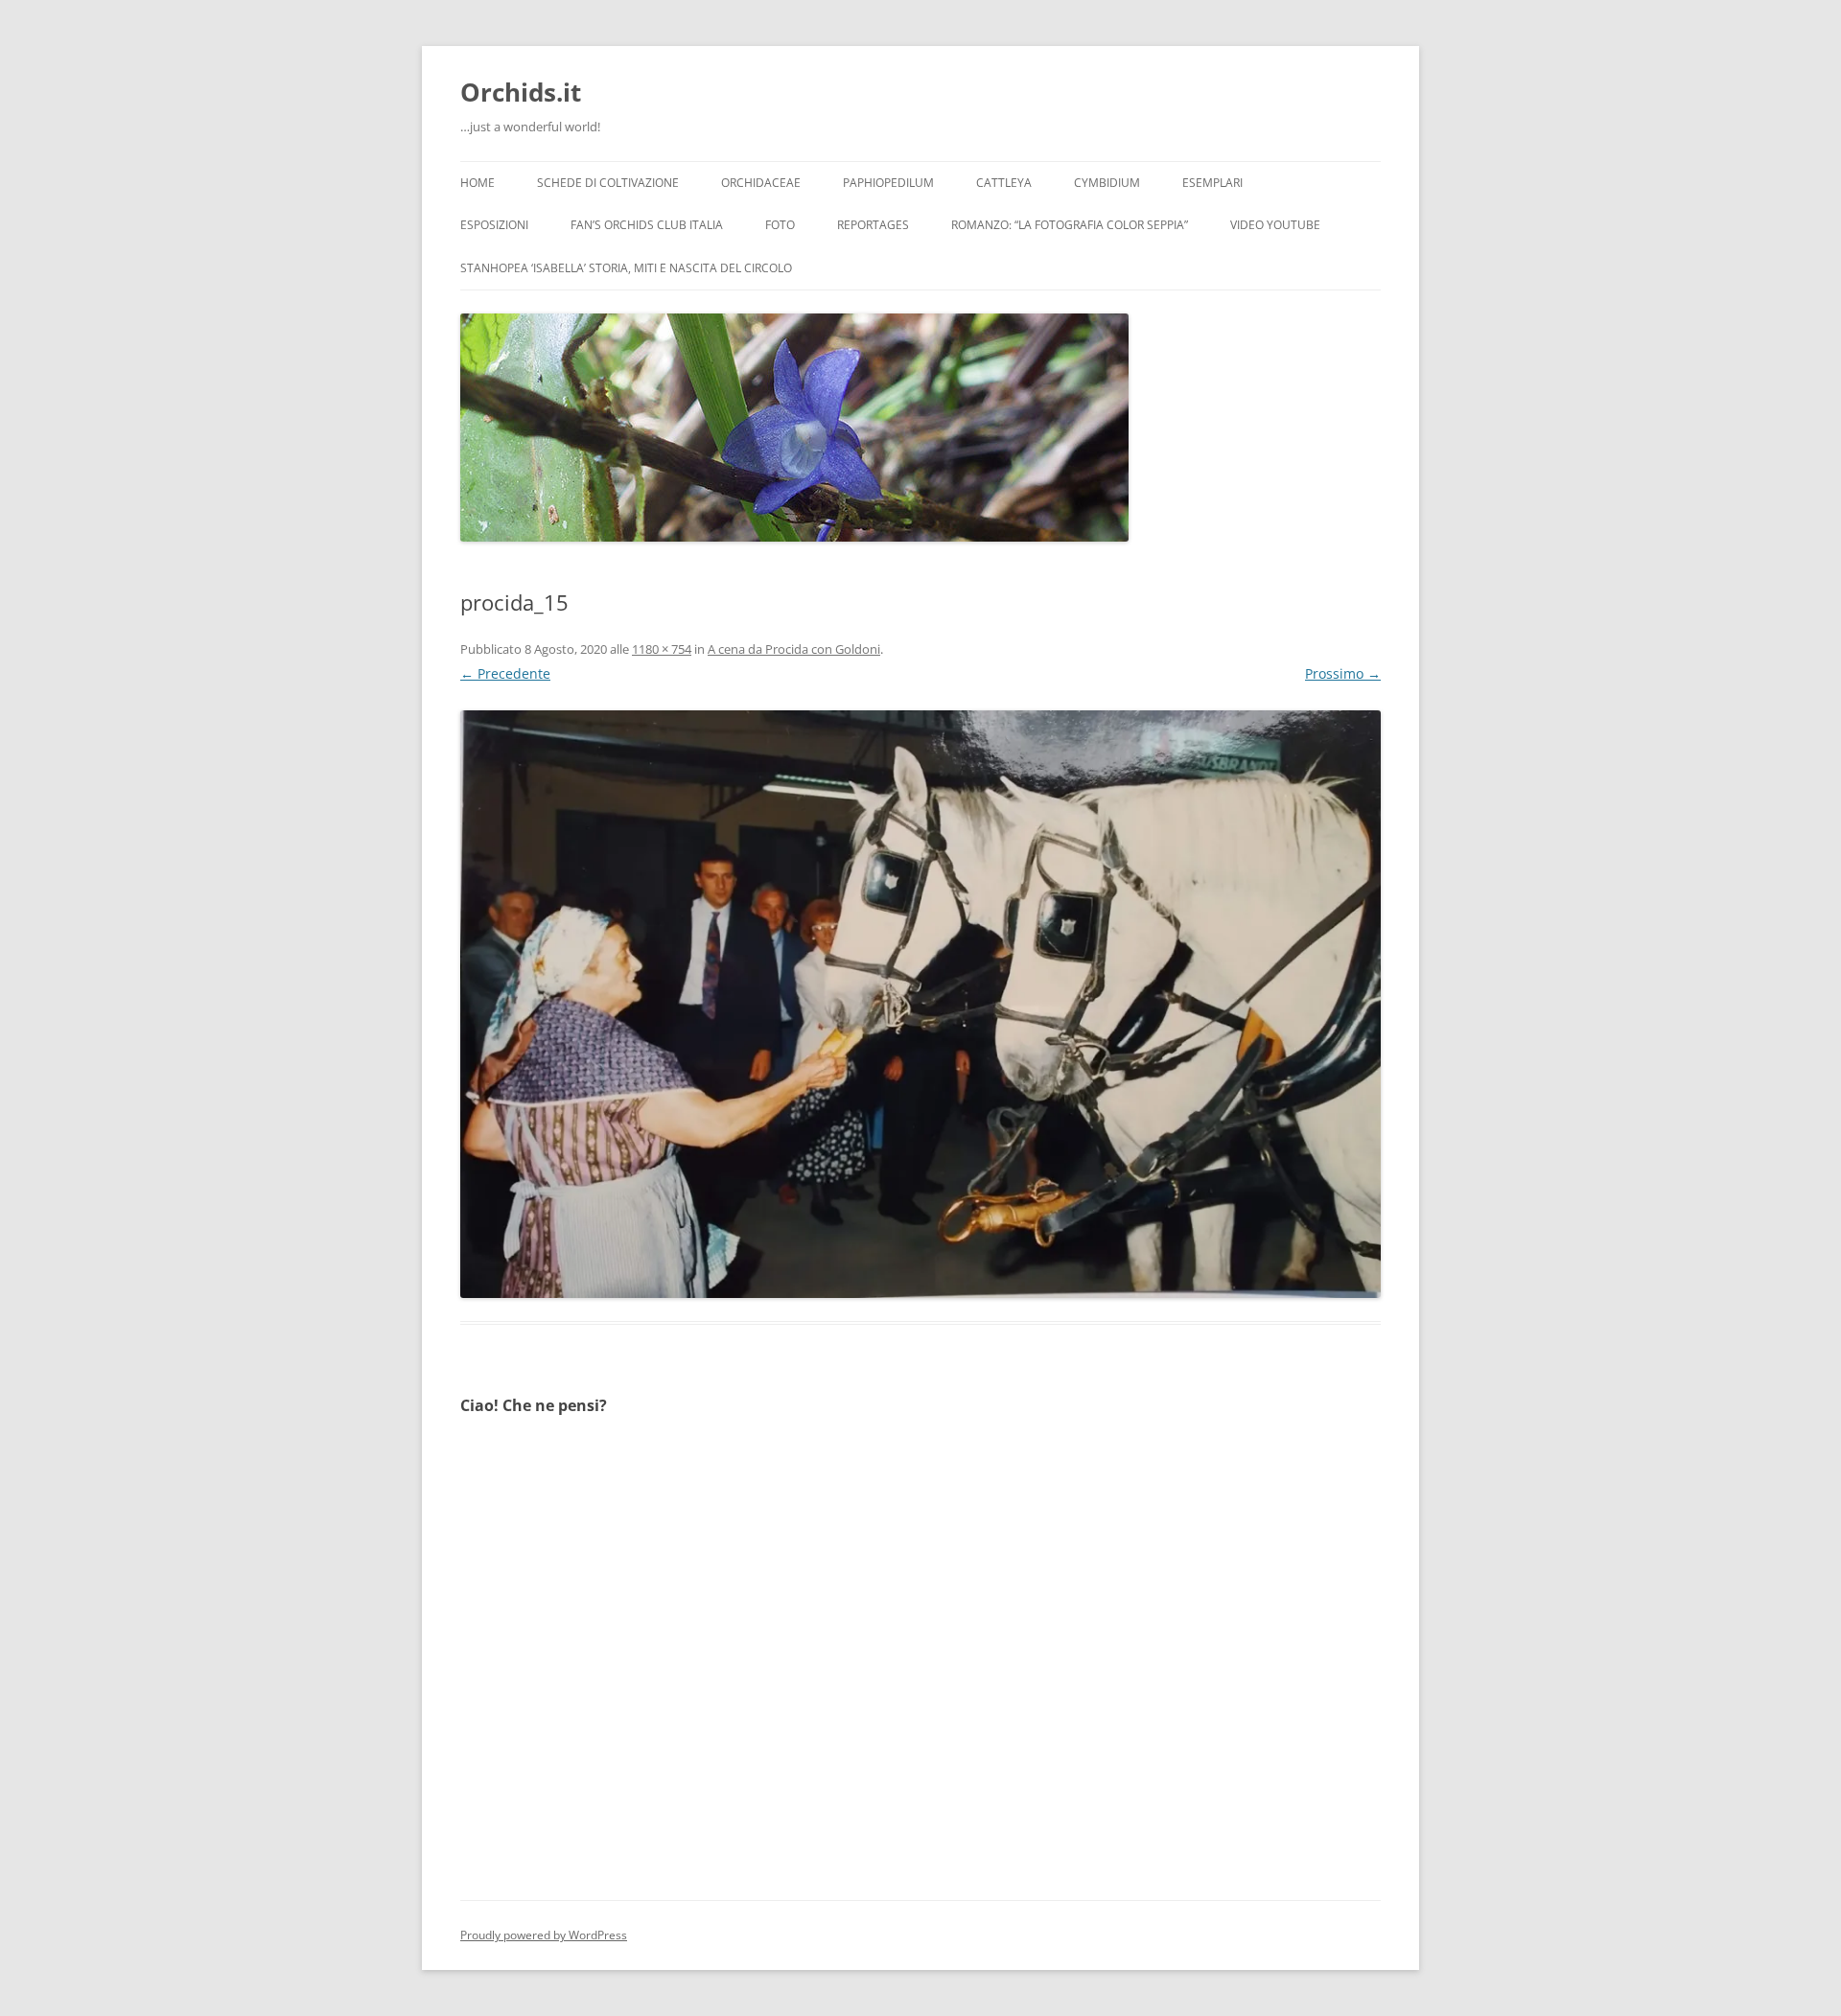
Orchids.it (521, 92)
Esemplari (1212, 183)
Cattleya (1004, 183)
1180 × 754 (662, 649)
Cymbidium (1107, 183)
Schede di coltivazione (608, 183)
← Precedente (505, 673)
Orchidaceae (761, 183)
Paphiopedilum (888, 183)
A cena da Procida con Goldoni (794, 649)
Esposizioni (494, 225)
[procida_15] (920, 1004)
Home (478, 183)
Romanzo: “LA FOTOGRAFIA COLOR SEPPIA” (1070, 225)
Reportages (873, 225)
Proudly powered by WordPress (544, 1935)
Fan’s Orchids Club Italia (647, 225)
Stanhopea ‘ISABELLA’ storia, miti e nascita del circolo (626, 268)
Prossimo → (1343, 673)
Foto (780, 225)
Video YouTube (1275, 225)
